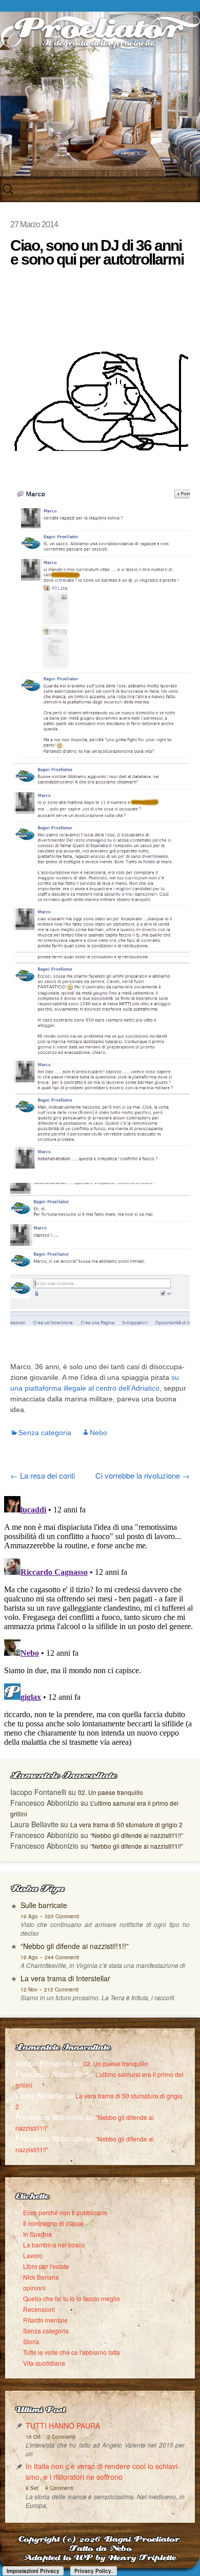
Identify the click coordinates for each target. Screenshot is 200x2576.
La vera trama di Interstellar (65, 1978)
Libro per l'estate (46, 2266)
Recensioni (39, 2309)
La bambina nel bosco (54, 2245)
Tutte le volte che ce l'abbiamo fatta (72, 2352)
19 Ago (29, 1916)
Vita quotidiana (44, 2363)
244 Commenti (62, 1957)
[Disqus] (100, 1620)
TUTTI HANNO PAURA (63, 2426)
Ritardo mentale (45, 2320)
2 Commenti (61, 2437)
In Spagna (37, 2234)
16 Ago (29, 1957)
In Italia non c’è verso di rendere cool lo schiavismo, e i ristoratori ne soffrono (103, 2471)
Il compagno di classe (53, 2223)
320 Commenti (62, 1916)
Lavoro (33, 2255)
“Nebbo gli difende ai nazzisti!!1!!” (137, 1835)
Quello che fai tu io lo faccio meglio (72, 2298)
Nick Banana (41, 2277)
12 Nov (29, 1989)
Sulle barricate (44, 1905)
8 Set (32, 2488)
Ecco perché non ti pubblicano (65, 2212)
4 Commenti (59, 2488)
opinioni (34, 2288)
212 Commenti (61, 1989)
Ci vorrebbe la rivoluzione (143, 1475)
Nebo (98, 1433)
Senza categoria (45, 1433)
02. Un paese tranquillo (111, 1792)
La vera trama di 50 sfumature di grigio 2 (126, 1824)
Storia (31, 2341)
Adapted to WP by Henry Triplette (100, 2558)
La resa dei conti (43, 1475)
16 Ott (33, 2437)
